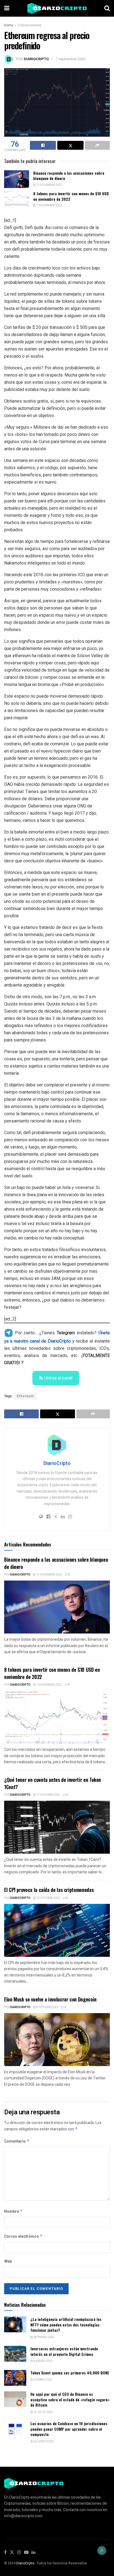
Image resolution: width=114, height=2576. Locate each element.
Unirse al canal (58, 1378)
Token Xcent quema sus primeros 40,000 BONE (70, 2373)
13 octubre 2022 (48, 1898)
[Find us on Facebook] (5, 2553)
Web (8, 2261)
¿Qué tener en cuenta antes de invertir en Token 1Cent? (53, 1783)
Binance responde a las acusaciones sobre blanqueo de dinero (69, 176)
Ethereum (25, 1396)
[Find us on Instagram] (19, 2553)
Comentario (17, 2141)
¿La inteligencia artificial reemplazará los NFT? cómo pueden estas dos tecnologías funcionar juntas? (66, 2325)
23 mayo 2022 (43, 2380)
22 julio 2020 (43, 2412)
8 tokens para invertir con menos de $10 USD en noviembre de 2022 (71, 196)
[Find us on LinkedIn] (33, 2553)
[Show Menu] (7, 8)
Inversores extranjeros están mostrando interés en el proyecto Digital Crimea (64, 2351)
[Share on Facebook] (43, 145)
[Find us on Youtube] (26, 2553)
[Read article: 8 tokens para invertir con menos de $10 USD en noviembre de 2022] (17, 200)
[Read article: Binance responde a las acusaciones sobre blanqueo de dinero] (17, 179)
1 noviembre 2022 (49, 205)
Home (9, 25)
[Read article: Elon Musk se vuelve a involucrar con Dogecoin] (57, 2040)
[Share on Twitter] (70, 145)
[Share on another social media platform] (97, 145)
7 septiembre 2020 (70, 59)
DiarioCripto (36, 59)
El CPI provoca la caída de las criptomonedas (49, 1890)
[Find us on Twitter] (12, 2553)
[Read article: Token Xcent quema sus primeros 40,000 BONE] (15, 2378)
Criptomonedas (30, 25)
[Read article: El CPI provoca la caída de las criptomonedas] (57, 1930)
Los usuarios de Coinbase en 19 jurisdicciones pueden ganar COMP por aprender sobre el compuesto (69, 2429)
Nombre (13, 2212)
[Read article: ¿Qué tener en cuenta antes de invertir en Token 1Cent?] (57, 1827)
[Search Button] (107, 8)
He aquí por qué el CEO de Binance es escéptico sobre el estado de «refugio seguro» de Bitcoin (70, 2399)
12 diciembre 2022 (49, 185)
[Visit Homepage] (57, 8)
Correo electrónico (23, 2236)
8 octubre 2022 (47, 2007)
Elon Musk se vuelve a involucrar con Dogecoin (50, 1999)
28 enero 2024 (43, 2337)
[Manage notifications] (102, 2550)
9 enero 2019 (43, 2361)
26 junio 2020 (43, 2442)
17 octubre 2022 (48, 1795)
